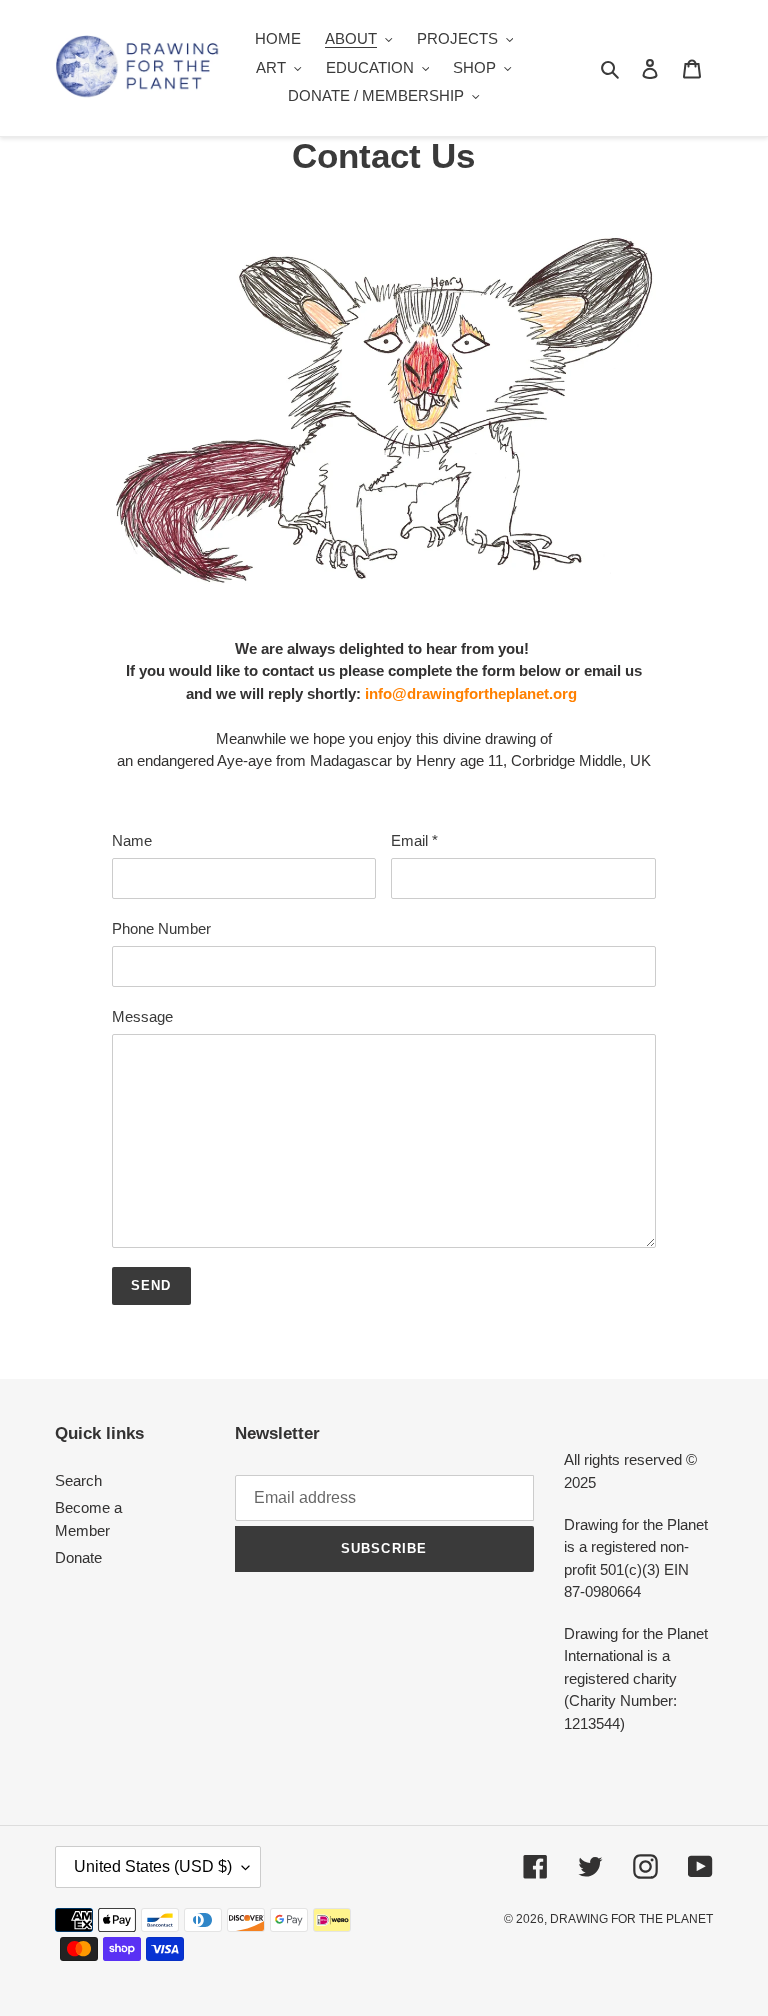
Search (78, 1480)
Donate (78, 1557)
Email (414, 840)
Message (142, 1016)
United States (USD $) (153, 1866)
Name (132, 840)
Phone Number (161, 928)
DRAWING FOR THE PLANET (631, 1919)
